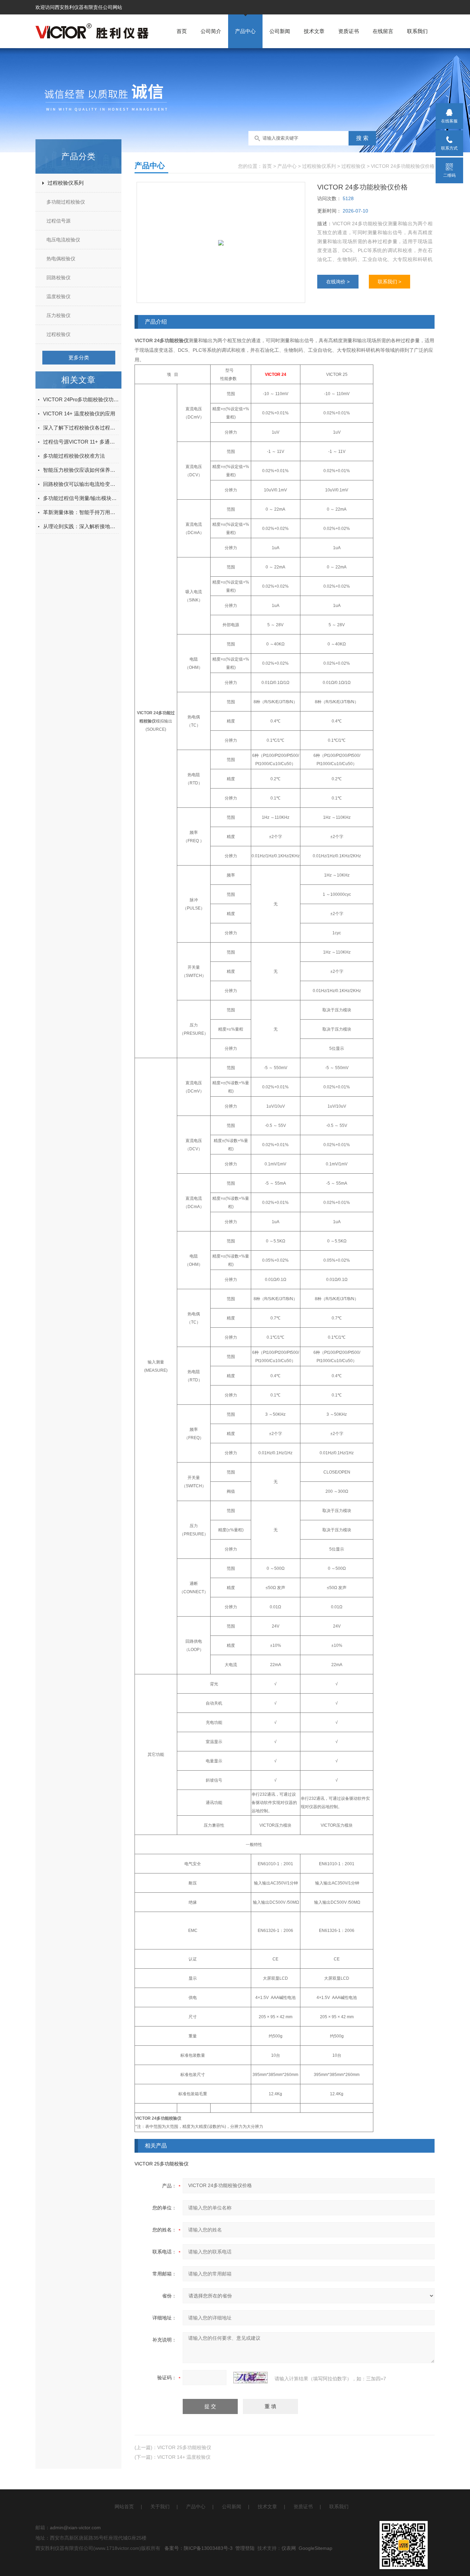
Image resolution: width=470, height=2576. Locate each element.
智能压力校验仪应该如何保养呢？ (81, 470)
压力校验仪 (58, 315)
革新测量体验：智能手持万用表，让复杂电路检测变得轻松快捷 (81, 512)
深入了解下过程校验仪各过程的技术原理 (81, 428)
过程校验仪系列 (66, 183)
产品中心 (245, 31)
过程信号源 (58, 221)
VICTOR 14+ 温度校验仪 (184, 2457)
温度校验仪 (58, 296)
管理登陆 (245, 2548)
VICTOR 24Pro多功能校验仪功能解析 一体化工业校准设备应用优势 (81, 399)
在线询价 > (338, 282)
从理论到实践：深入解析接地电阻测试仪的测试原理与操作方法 (81, 526)
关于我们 (160, 2507)
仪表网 (289, 2548)
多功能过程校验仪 (66, 202)
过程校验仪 (58, 334)
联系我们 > (389, 282)
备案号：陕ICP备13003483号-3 (199, 2548)
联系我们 (417, 31)
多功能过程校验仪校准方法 (74, 456)
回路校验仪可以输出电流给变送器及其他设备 (81, 484)
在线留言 (383, 31)
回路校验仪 (58, 278)
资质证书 (349, 31)
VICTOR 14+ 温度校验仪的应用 (79, 414)
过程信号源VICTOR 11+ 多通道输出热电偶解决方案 (81, 442)
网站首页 (124, 2507)
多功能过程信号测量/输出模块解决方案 (81, 498)
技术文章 (314, 31)
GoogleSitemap (316, 2548)
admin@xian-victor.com (75, 2528)
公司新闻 (280, 31)
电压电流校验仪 (63, 240)
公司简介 (211, 31)
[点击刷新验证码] (250, 2378)
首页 (182, 31)
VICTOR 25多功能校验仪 (162, 2164)
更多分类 (79, 357)
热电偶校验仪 (61, 259)
